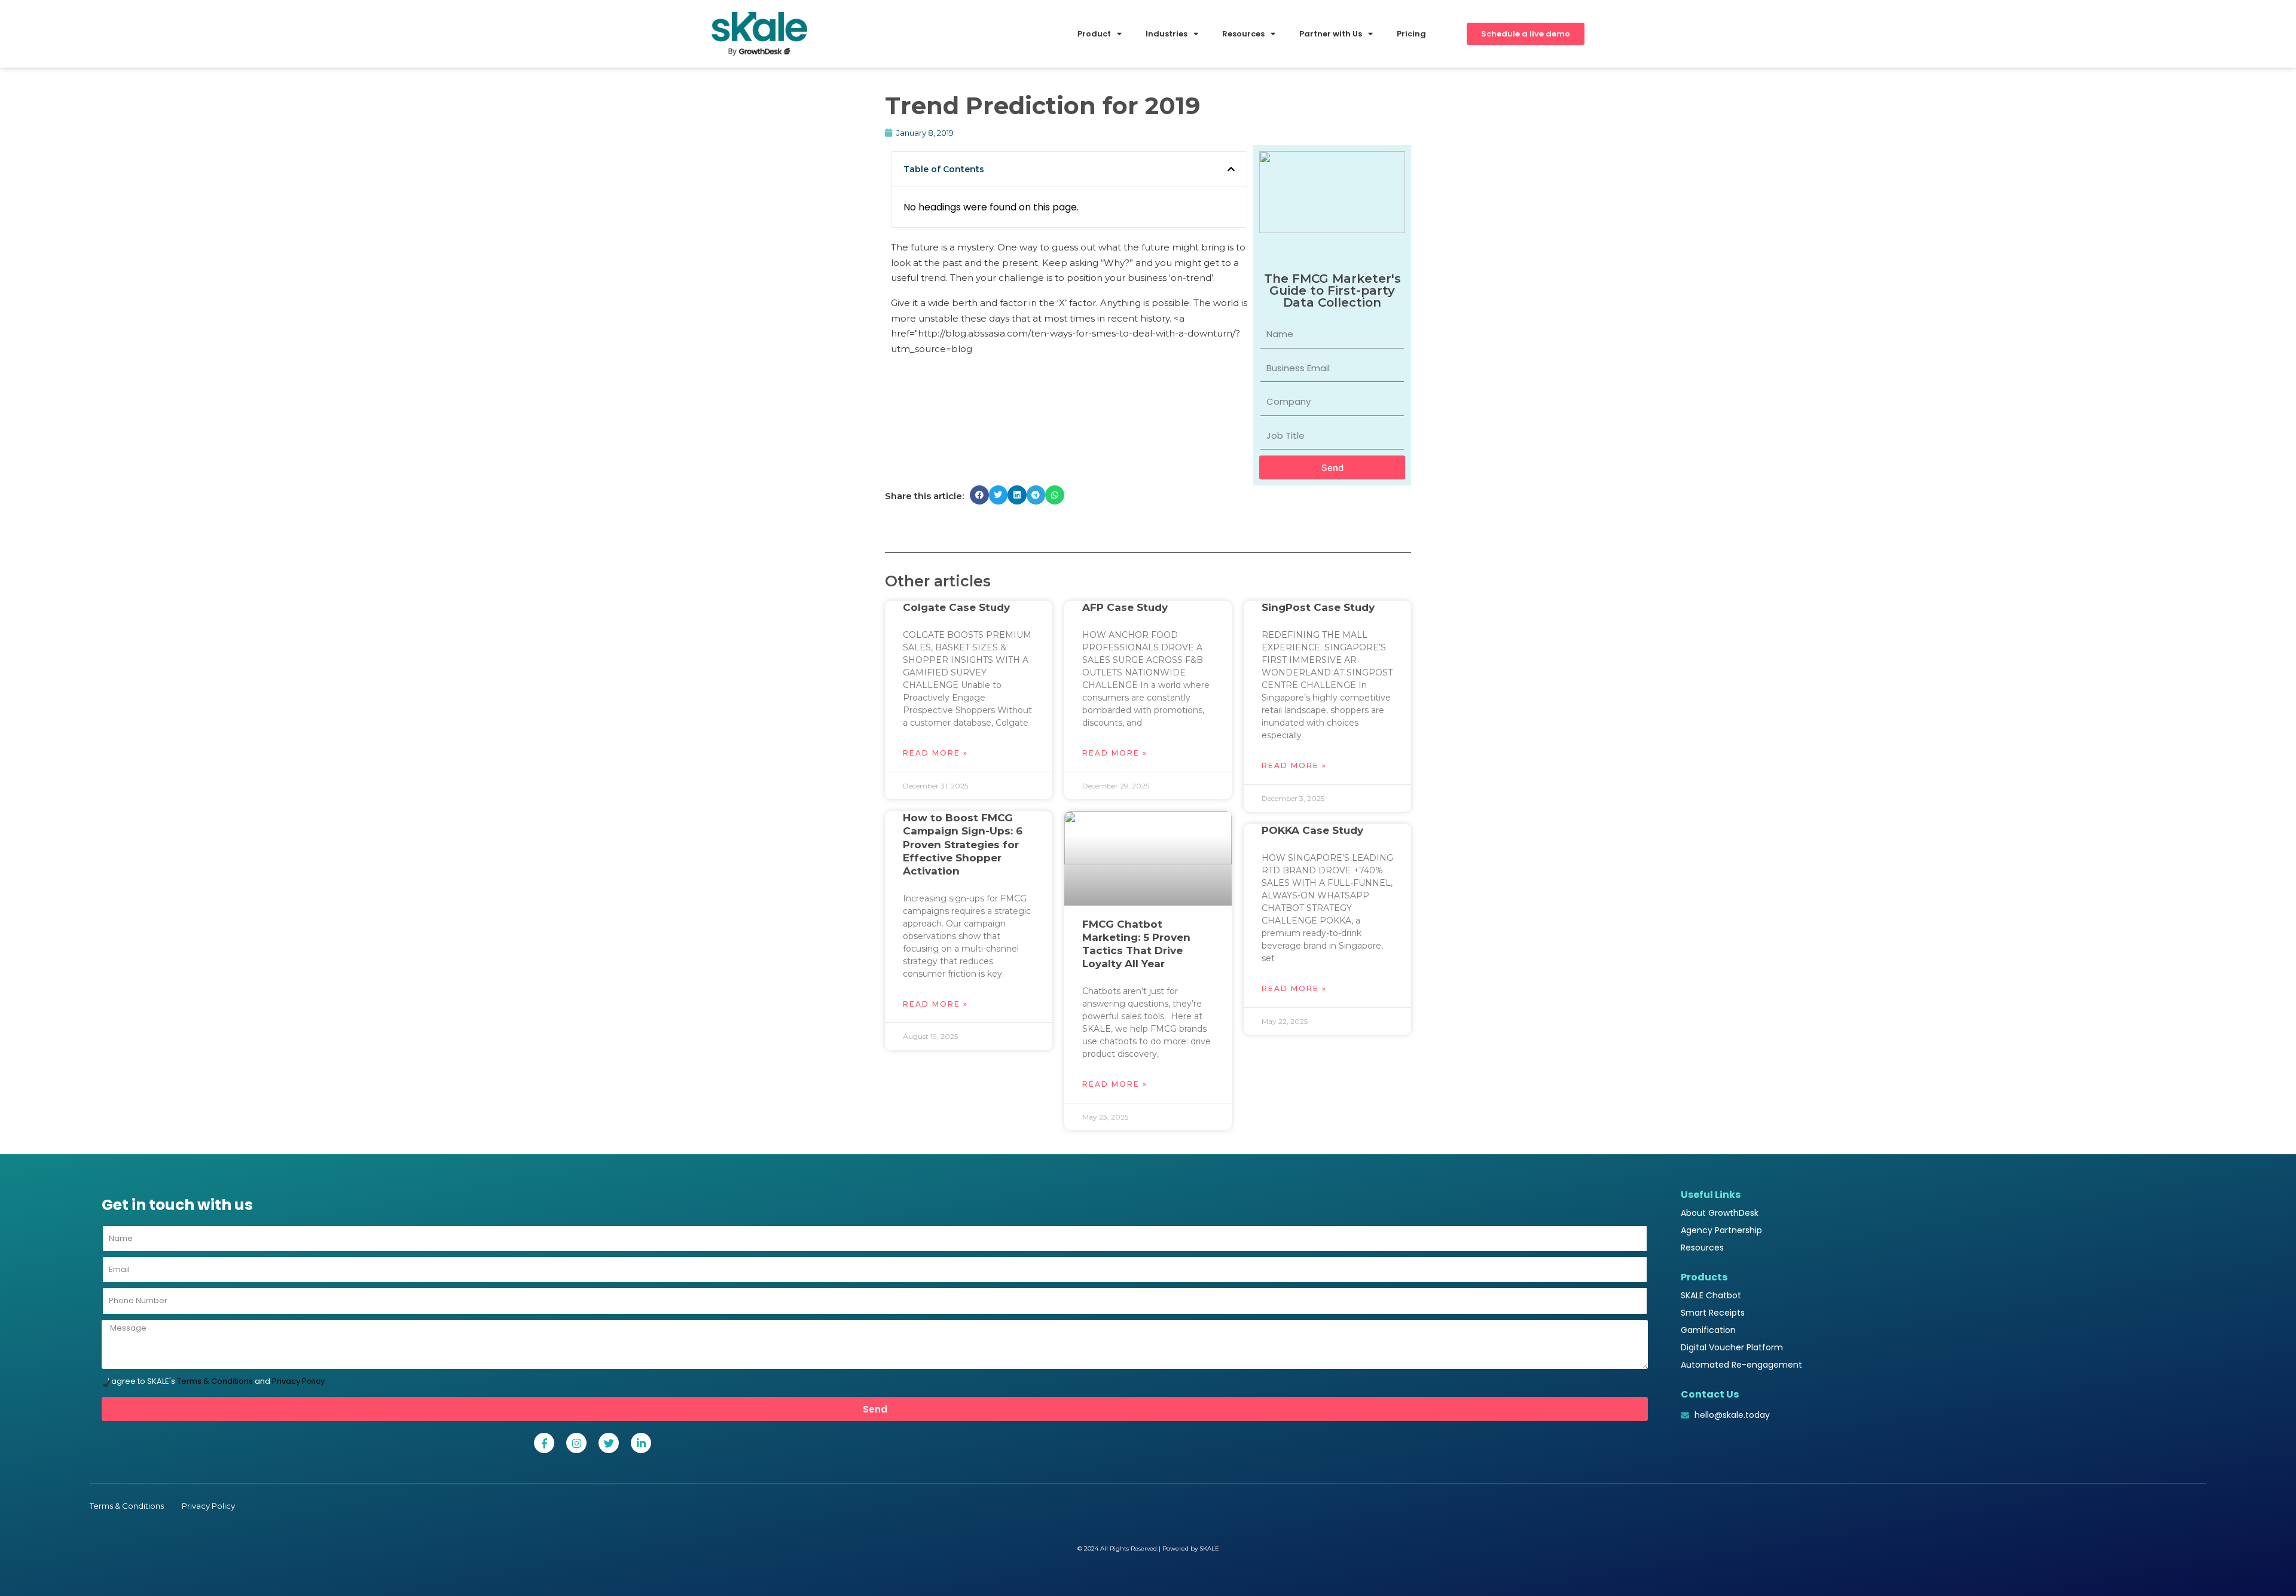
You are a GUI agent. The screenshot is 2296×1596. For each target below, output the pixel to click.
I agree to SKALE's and (216, 1381)
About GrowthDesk (1720, 1213)
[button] (1231, 169)
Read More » (935, 753)
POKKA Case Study (1312, 830)
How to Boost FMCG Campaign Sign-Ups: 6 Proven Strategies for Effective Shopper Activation (963, 844)
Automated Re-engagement (1741, 1365)
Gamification (1708, 1330)
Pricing (1411, 34)
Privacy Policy (298, 1381)
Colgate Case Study (956, 607)
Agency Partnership (1721, 1230)
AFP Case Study (1125, 607)
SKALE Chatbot (1711, 1295)
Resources (1702, 1248)
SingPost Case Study (1318, 607)
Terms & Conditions (215, 1381)
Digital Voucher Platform (1732, 1347)
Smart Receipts (1713, 1313)
